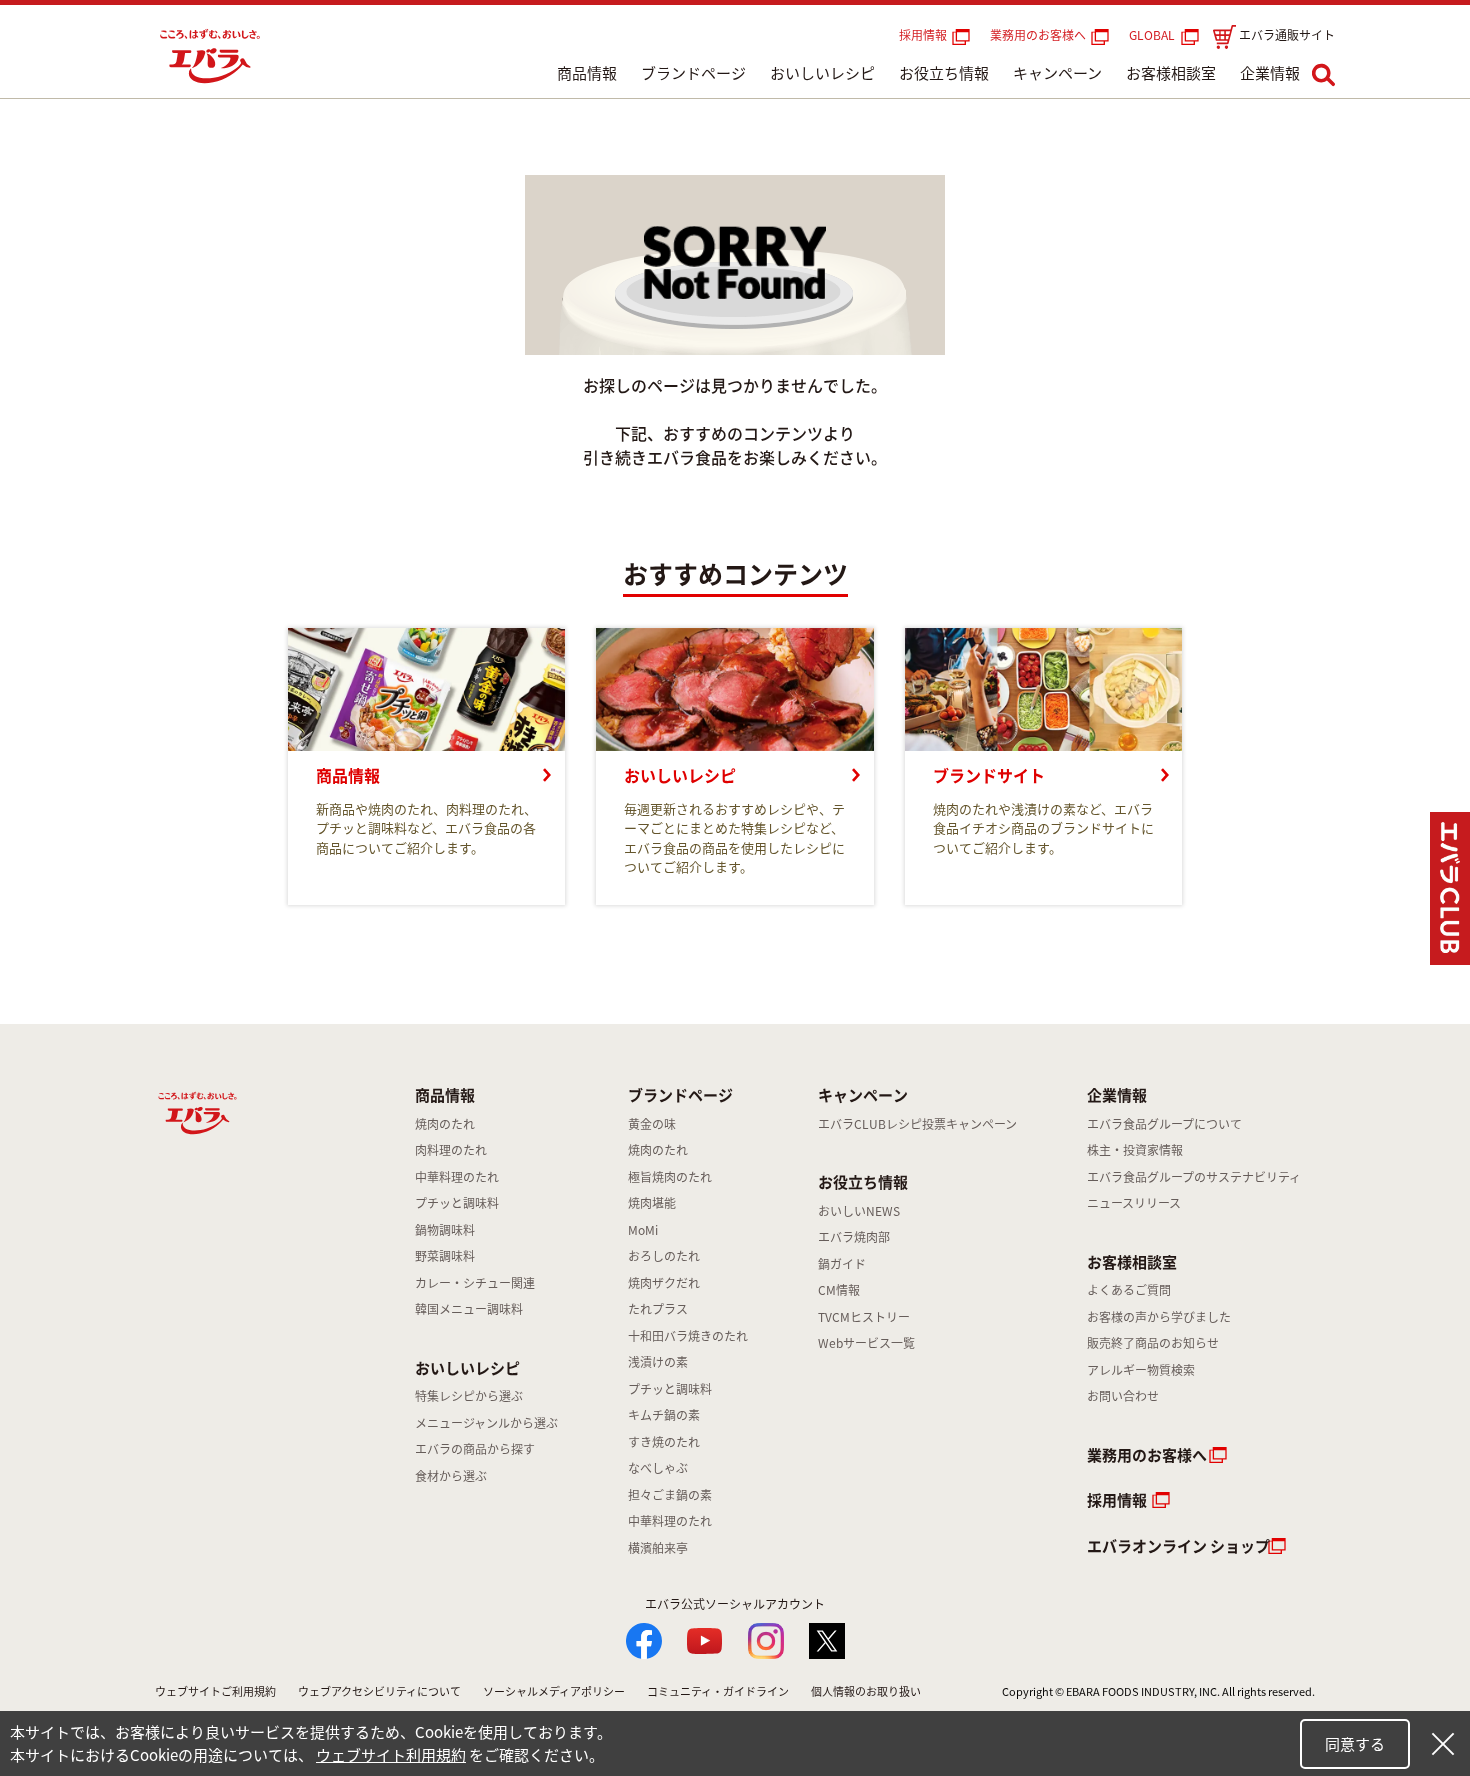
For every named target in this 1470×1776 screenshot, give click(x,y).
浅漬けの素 (658, 1362)
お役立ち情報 (944, 73)
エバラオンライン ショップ (1178, 1546)
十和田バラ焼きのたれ (688, 1336)
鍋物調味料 (445, 1230)
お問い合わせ (1123, 1396)
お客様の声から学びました (1159, 1317)
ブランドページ (693, 73)
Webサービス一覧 (866, 1343)
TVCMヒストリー (864, 1317)
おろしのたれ (664, 1256)
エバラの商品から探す (475, 1449)
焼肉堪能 (652, 1203)
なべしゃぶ (658, 1468)
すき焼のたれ (664, 1442)
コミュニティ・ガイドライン (718, 1691)
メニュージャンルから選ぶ (486, 1423)
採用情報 (923, 35)
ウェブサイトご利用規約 (215, 1691)
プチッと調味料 (457, 1203)
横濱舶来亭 (658, 1548)
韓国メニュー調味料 (469, 1309)
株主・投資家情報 (1135, 1150)
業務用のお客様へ (1038, 35)
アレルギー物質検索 (1141, 1370)
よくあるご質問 (1129, 1290)
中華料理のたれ (457, 1177)
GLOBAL (1155, 35)
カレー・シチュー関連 (475, 1283)
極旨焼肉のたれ (670, 1177)
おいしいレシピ (822, 73)
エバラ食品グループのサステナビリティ (1194, 1177)
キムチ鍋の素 (664, 1415)
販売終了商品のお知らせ (1153, 1343)
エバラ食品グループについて (1164, 1124)
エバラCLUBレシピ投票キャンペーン (917, 1124)
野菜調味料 (445, 1256)
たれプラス (658, 1309)
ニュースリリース (1134, 1203)
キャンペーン (1057, 73)
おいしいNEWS (859, 1211)
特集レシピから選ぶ (469, 1396)
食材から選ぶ (451, 1476)
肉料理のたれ (451, 1150)
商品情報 (587, 73)
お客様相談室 (1171, 73)
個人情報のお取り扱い (866, 1691)
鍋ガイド (842, 1264)
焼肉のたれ (445, 1124)
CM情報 (839, 1290)
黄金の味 (652, 1124)
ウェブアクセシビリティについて (379, 1691)
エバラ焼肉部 (854, 1237)
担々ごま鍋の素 (670, 1495)
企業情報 (1270, 73)
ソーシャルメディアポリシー (554, 1691)
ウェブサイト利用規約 (391, 1755)
